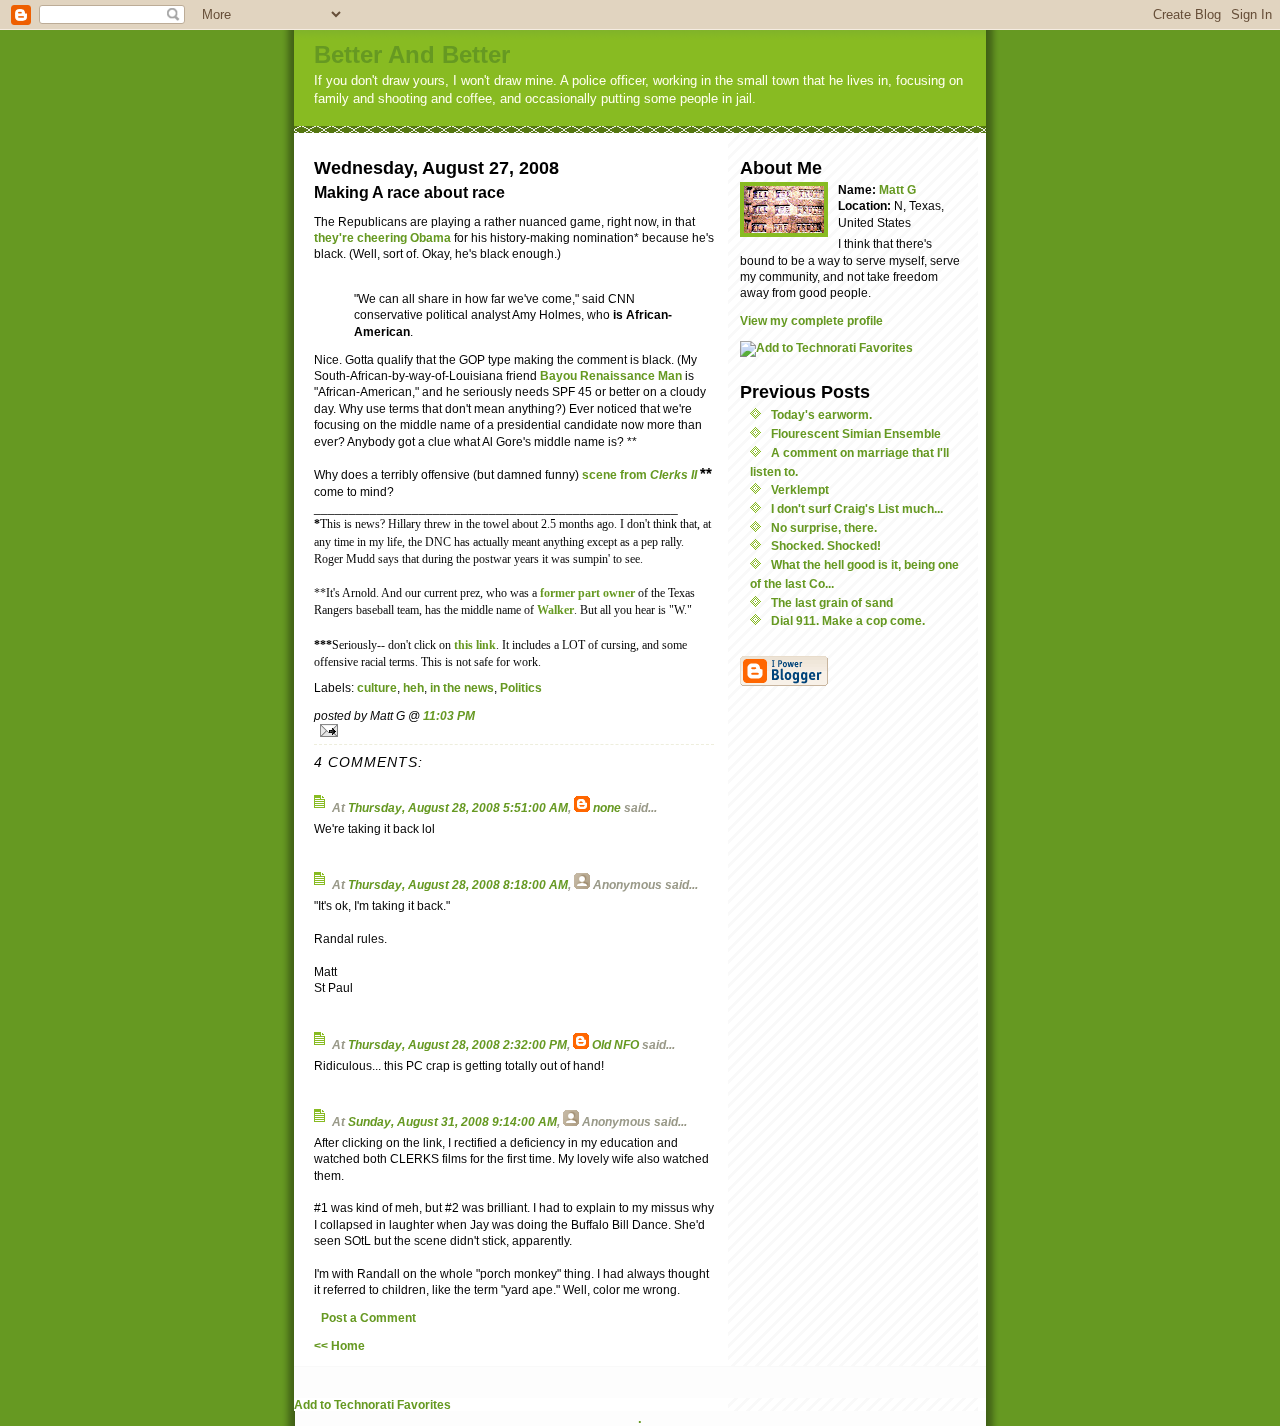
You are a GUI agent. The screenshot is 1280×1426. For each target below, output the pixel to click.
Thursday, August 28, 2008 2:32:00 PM (457, 1044)
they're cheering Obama (382, 237)
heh (413, 687)
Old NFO (615, 1044)
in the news (462, 687)
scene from (641, 474)
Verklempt (800, 489)
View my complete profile (811, 320)
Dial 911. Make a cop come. (848, 620)
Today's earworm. (821, 414)
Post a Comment (368, 1317)
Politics (521, 687)
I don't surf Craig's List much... (857, 508)
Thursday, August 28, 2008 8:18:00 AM (458, 884)
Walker (555, 610)
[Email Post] (514, 730)
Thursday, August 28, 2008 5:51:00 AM (458, 807)
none (607, 807)
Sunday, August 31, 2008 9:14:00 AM (452, 1121)
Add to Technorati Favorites (372, 1404)
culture (377, 687)
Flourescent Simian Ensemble (856, 433)
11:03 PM (449, 715)
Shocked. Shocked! (826, 545)
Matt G (897, 189)
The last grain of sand (832, 602)
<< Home (339, 1345)
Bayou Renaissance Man (611, 375)
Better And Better (412, 54)
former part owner (587, 593)
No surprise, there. (824, 527)
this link (475, 645)
